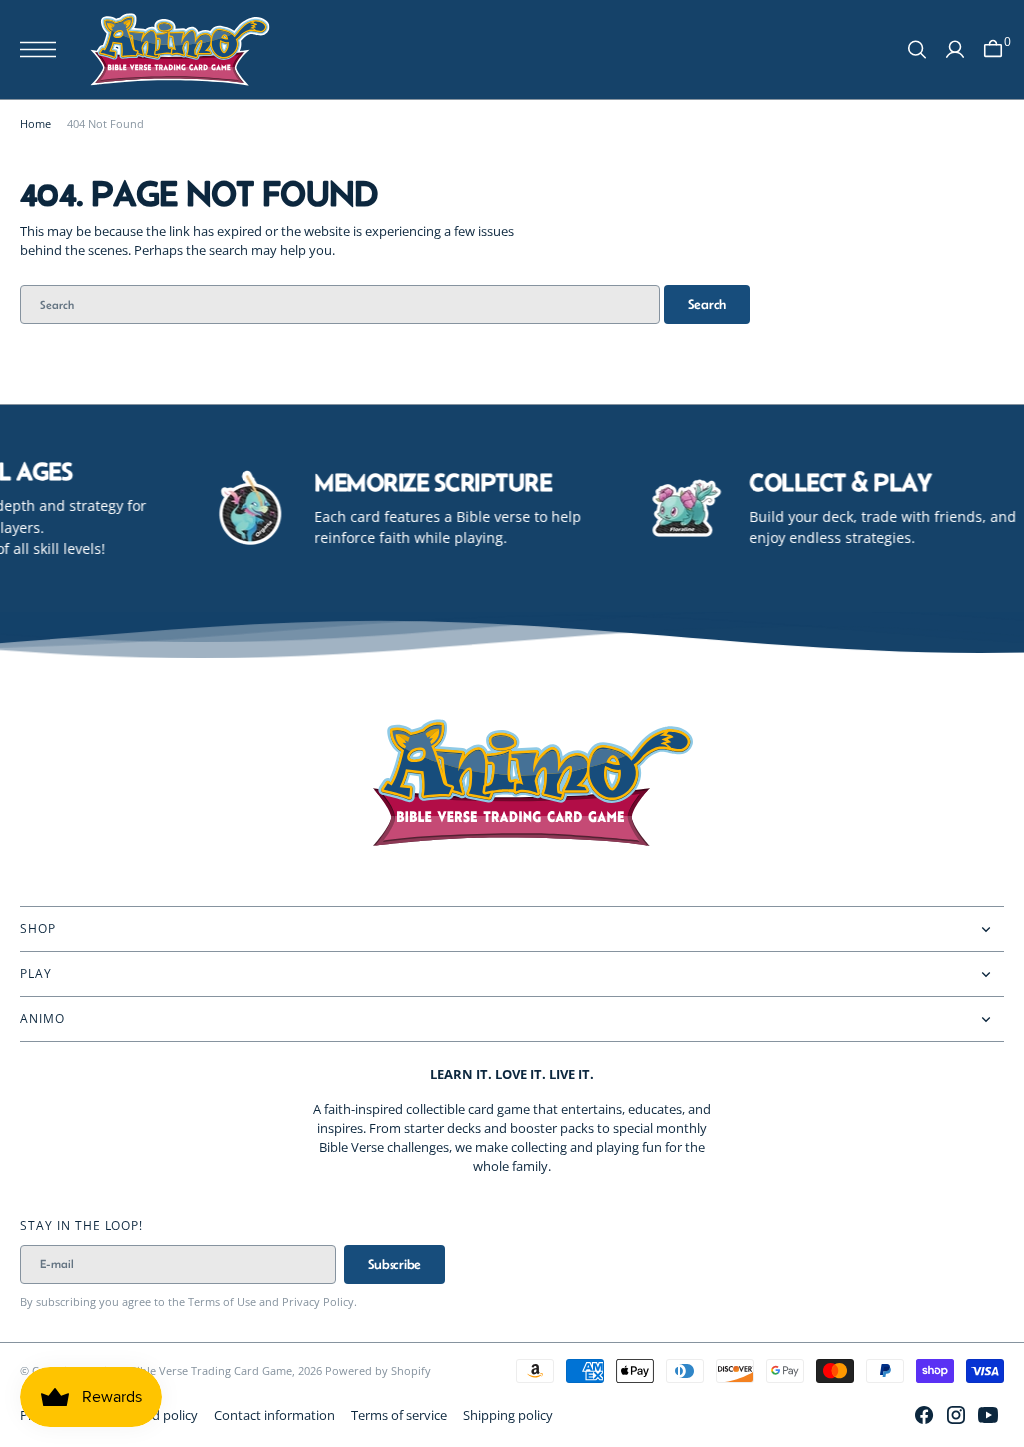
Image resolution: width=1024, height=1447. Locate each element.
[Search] (917, 49)
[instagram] (956, 1415)
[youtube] (988, 1415)
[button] (43, 49)
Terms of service (399, 1415)
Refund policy (157, 1415)
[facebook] (924, 1415)
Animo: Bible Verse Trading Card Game (191, 1370)
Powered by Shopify (378, 1370)
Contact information (274, 1415)
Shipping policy (508, 1415)
